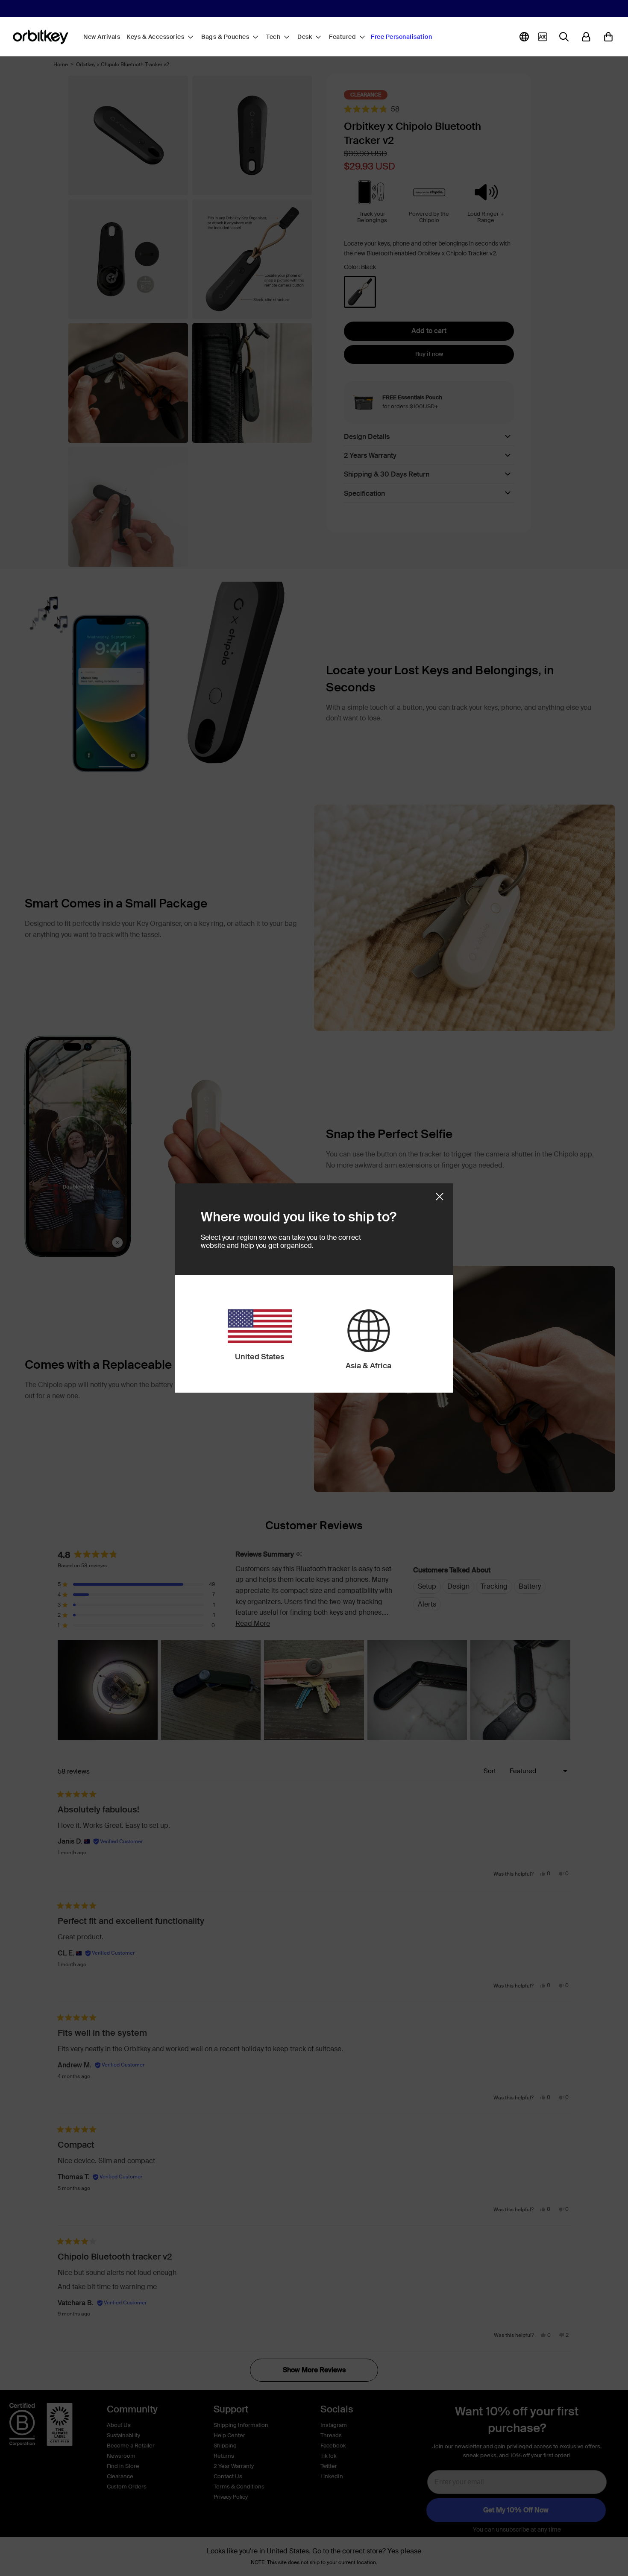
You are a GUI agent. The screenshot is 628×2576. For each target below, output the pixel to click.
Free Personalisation (401, 37)
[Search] (564, 37)
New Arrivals (102, 37)
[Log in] (586, 37)
